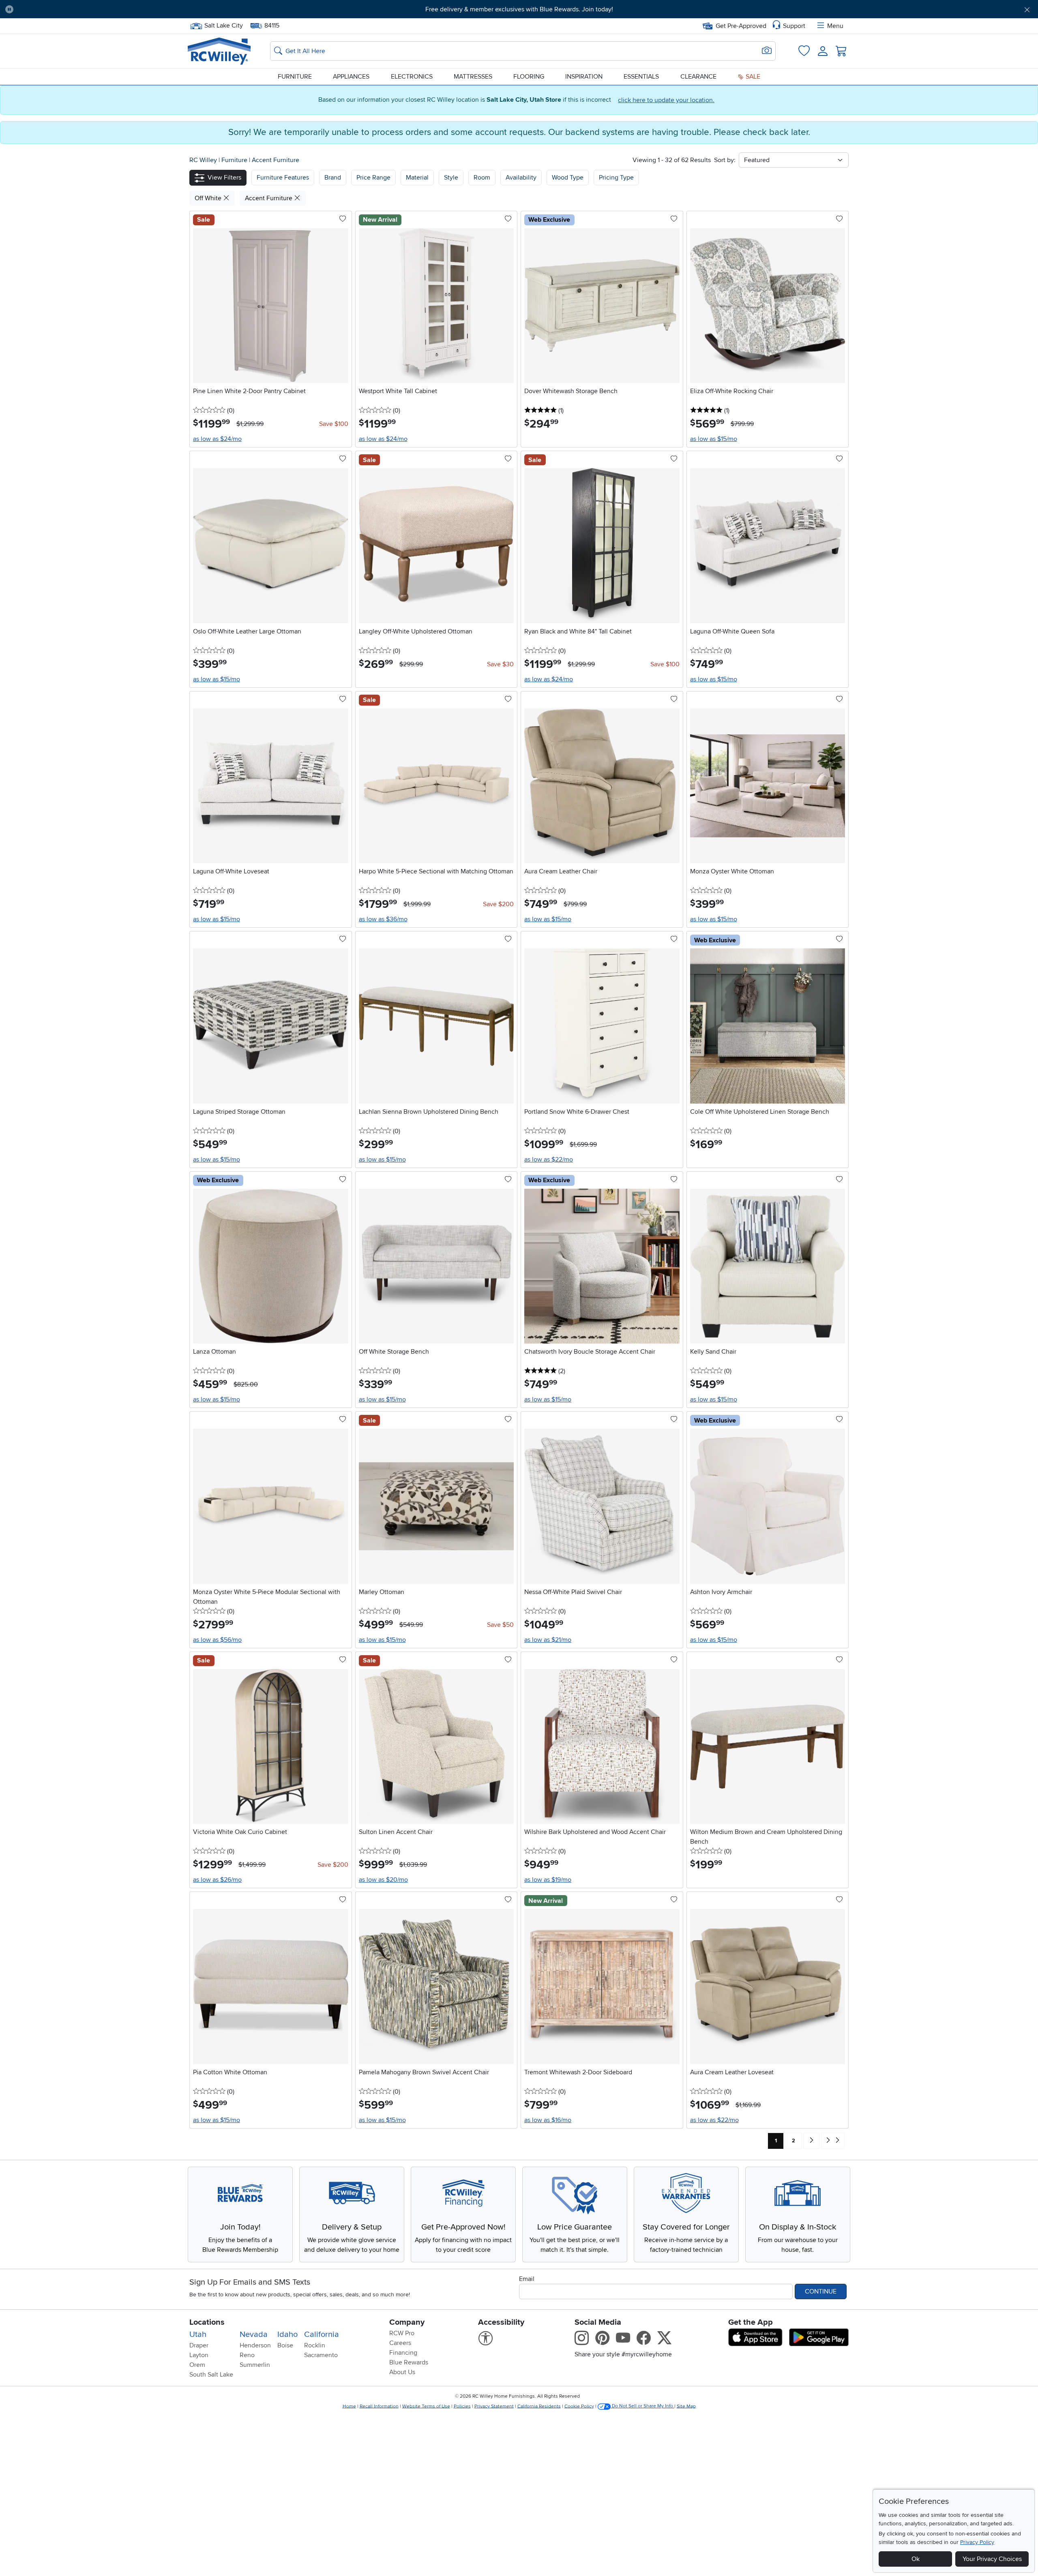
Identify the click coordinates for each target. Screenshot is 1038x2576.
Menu (835, 26)
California (322, 2334)
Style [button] (451, 178)
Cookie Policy (579, 2406)
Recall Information (379, 2406)
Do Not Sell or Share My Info (642, 2406)
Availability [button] (521, 178)
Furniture (295, 77)
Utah (198, 2334)
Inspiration (584, 77)
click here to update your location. (666, 100)
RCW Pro (402, 2333)
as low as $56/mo (217, 1640)
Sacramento (321, 2355)
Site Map (686, 2406)
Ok (916, 2559)
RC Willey (203, 160)
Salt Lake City (223, 25)
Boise (285, 2345)
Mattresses (473, 77)
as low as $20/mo (383, 1880)
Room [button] (482, 178)
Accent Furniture (276, 160)
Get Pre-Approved (741, 26)
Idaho (287, 2334)
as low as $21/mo (548, 1640)
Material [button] (417, 178)
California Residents (539, 2406)
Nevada (254, 2334)
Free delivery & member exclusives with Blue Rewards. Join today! (519, 9)
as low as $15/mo (714, 439)
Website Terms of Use (426, 2406)
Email (527, 2279)
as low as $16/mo (548, 2120)
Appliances (351, 77)
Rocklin (315, 2345)
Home (349, 2406)
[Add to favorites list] (343, 219)
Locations (207, 2322)
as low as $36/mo (383, 919)
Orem (197, 2365)
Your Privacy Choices (992, 2559)
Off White (209, 198)
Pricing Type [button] (616, 178)
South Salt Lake (211, 2375)
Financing (403, 2353)
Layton (199, 2355)
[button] (99, 9)
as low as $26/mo (217, 1880)
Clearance (698, 77)
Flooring (529, 77)
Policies (462, 2406)
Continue (821, 2291)
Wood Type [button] (568, 178)
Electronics (412, 77)
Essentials (641, 77)
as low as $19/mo (548, 1880)
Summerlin (255, 2365)
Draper (199, 2345)
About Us (402, 2372)
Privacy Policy (977, 2542)
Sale (752, 77)
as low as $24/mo (217, 439)
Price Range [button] (373, 178)
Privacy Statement (494, 2406)
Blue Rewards (409, 2362)
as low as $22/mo (549, 1160)
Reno (247, 2355)
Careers (400, 2343)
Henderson (255, 2345)
